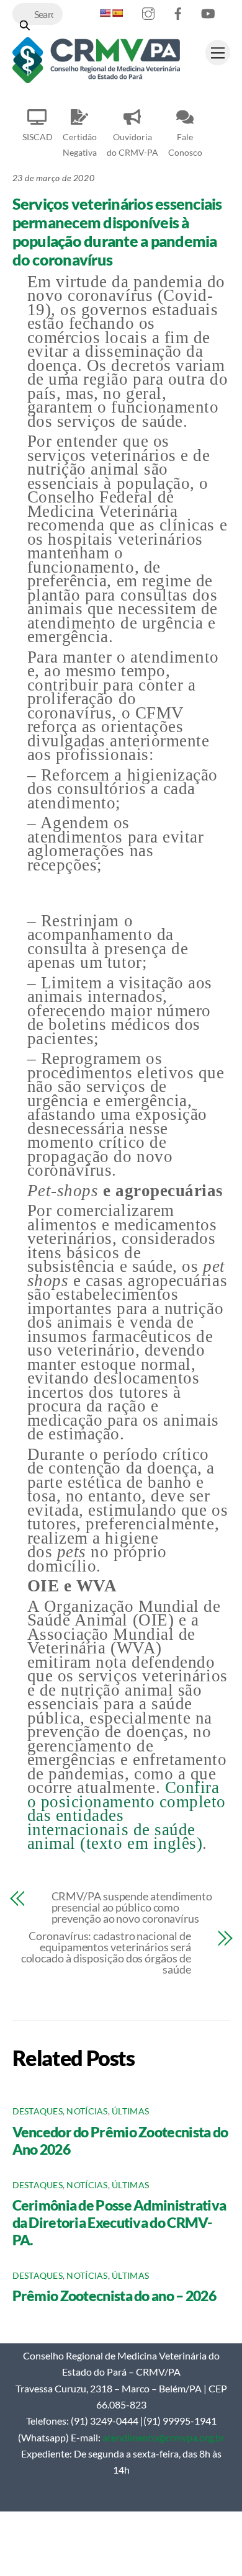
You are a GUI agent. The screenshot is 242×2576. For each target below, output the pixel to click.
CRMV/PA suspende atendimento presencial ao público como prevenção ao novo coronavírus (132, 1907)
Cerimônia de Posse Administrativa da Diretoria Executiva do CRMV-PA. (119, 2222)
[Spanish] (117, 13)
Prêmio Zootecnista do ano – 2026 (114, 2296)
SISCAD (38, 137)
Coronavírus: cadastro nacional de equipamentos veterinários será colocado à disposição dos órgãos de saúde (106, 1952)
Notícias (87, 2111)
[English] (105, 13)
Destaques (38, 2111)
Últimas (130, 2111)
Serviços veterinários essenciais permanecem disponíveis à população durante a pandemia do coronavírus (117, 231)
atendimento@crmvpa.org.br (164, 2437)
